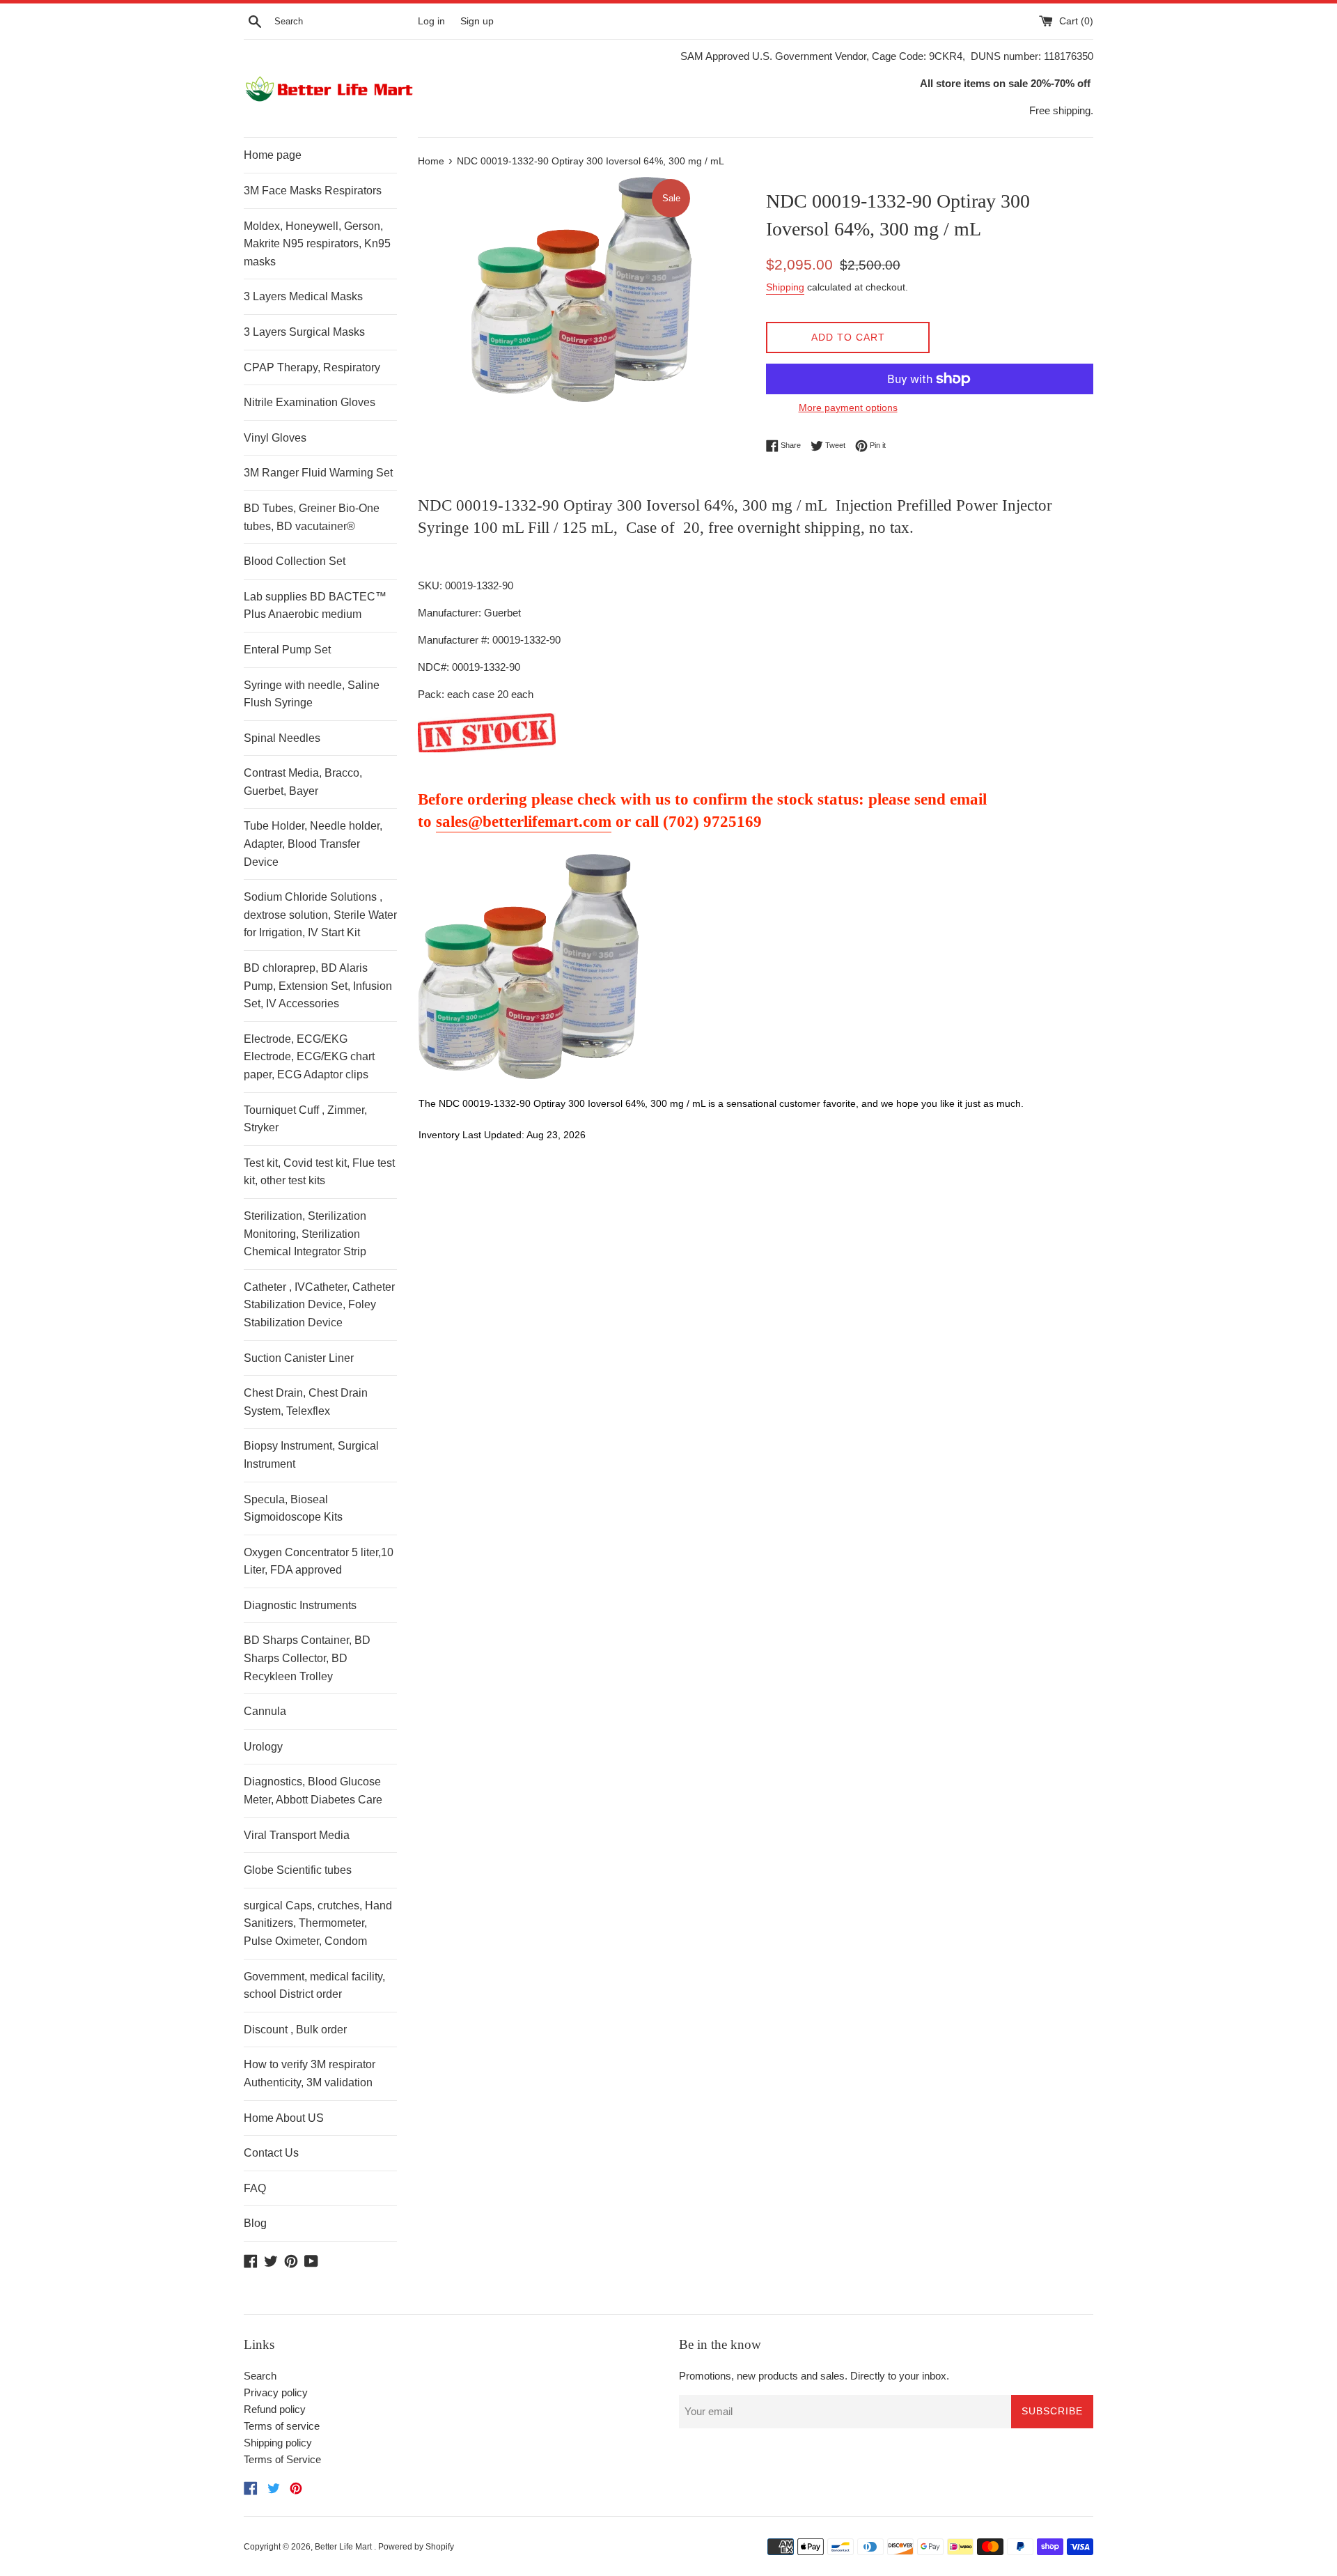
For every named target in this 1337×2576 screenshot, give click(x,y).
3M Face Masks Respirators (313, 191)
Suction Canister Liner (299, 1358)
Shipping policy (278, 2443)
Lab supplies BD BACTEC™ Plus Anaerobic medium (315, 606)
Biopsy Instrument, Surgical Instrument (311, 1455)
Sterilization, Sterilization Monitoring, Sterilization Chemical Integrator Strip (305, 1234)
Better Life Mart (344, 2547)
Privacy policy (276, 2392)
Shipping (785, 287)
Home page (273, 155)
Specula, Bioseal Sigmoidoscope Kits (293, 1508)
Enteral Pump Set (287, 650)
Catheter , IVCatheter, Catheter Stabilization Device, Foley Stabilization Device (319, 1305)
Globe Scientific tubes (298, 1870)
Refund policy (275, 2409)
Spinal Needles (282, 738)
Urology (263, 1747)
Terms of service (282, 2426)
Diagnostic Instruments (300, 1605)
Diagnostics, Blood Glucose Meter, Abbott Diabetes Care (313, 1791)
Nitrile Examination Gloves (310, 402)
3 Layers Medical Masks (303, 296)
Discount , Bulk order (295, 2030)
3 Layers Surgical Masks (304, 332)
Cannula (265, 1711)
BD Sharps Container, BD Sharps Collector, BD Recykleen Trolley (307, 1658)
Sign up (477, 21)
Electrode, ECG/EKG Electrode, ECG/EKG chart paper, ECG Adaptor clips (309, 1057)
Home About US (284, 2118)
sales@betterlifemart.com (524, 822)
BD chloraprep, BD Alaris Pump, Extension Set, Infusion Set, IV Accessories (318, 986)
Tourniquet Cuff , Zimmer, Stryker (305, 1119)
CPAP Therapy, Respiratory (312, 367)
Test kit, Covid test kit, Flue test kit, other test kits (319, 1172)
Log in (431, 21)
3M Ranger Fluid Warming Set (318, 473)
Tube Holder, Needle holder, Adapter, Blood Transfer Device (313, 844)
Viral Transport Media (297, 1835)
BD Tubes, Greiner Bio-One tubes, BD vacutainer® (312, 517)
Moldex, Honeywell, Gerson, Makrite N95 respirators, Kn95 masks (317, 244)
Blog (255, 2223)
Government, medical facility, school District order (314, 1986)
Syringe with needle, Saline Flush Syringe (312, 694)
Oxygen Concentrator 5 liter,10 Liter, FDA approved (319, 1561)
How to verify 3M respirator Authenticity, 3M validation (310, 2073)
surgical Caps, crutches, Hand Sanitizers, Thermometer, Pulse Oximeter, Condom (318, 1923)
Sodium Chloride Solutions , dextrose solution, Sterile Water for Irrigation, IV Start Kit (320, 915)
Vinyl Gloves (275, 438)
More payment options (848, 408)
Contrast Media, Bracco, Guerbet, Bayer (303, 782)
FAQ (255, 2188)
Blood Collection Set (295, 561)
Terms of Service (282, 2459)
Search (260, 2376)
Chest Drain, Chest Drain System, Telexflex (306, 1402)
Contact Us (271, 2153)
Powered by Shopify (416, 2547)
